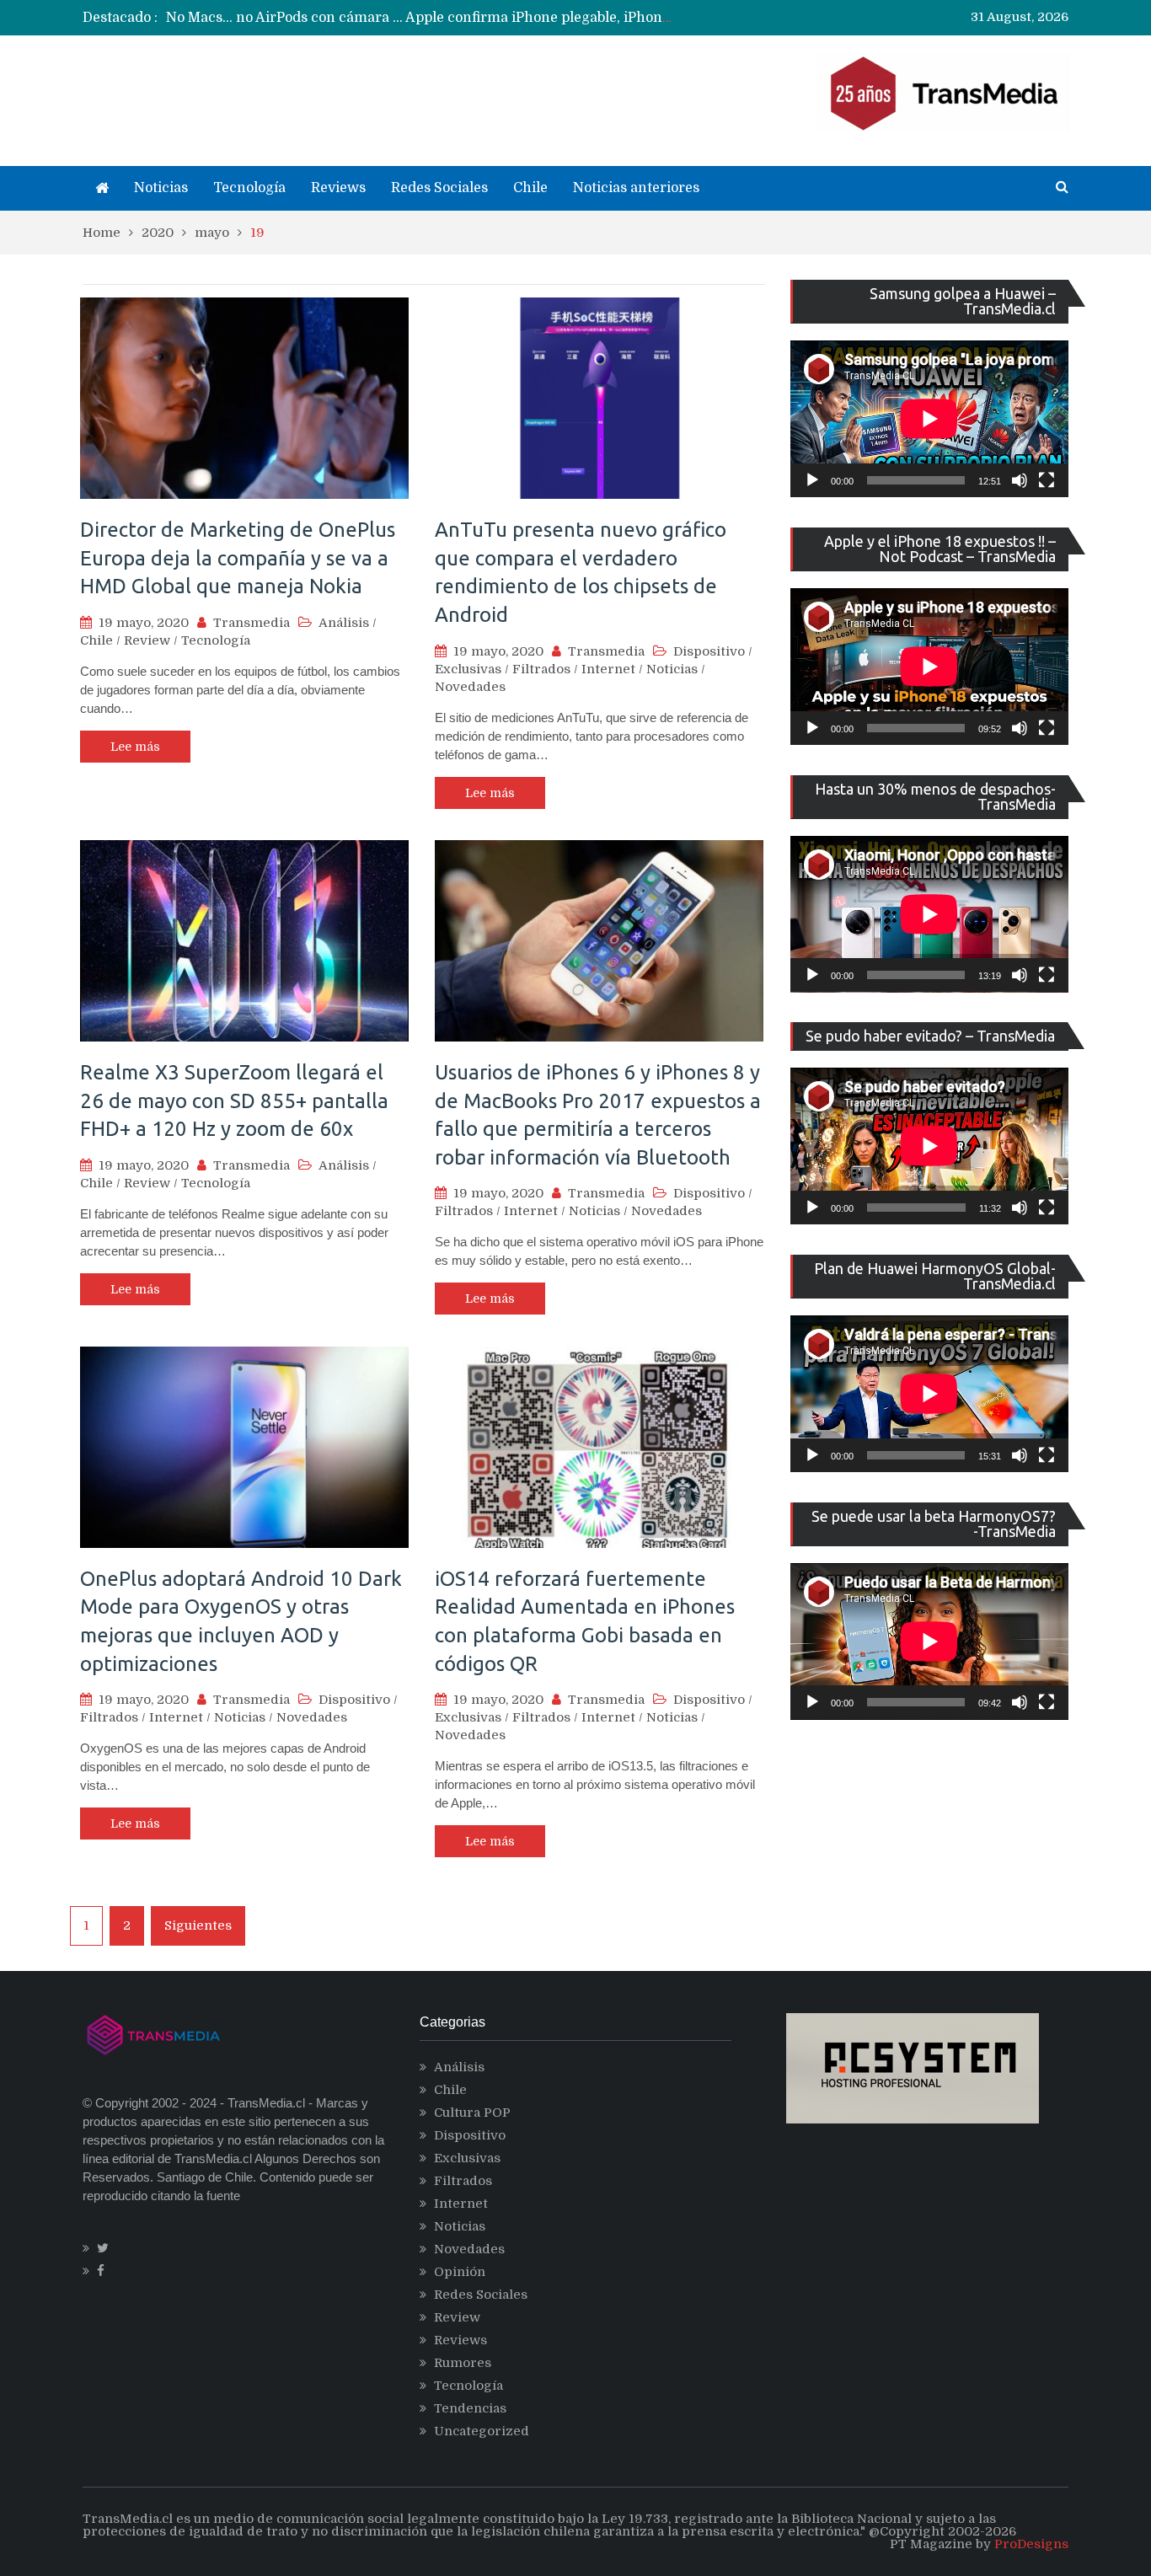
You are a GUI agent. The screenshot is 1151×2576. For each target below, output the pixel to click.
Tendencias (470, 2408)
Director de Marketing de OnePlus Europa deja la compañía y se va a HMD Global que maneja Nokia (238, 558)
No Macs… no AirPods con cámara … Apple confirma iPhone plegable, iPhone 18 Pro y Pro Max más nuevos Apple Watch (559, 18)
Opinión (460, 2272)
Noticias (161, 188)
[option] (420, 18)
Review (147, 640)
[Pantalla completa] (1047, 480)
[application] (929, 419)
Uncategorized (482, 2431)
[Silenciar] (1020, 480)
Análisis (344, 623)
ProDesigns (1031, 2544)
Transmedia (252, 623)
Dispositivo (709, 651)
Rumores (463, 2363)
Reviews (338, 188)
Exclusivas (468, 669)
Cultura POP (472, 2113)
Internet (608, 669)
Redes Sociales (439, 188)
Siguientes (198, 1925)
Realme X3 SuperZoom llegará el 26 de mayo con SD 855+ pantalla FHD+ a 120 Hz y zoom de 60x (234, 1101)
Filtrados (541, 669)
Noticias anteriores (636, 188)
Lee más (135, 747)
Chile (530, 188)
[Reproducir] (812, 480)
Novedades (470, 687)
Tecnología (249, 188)
